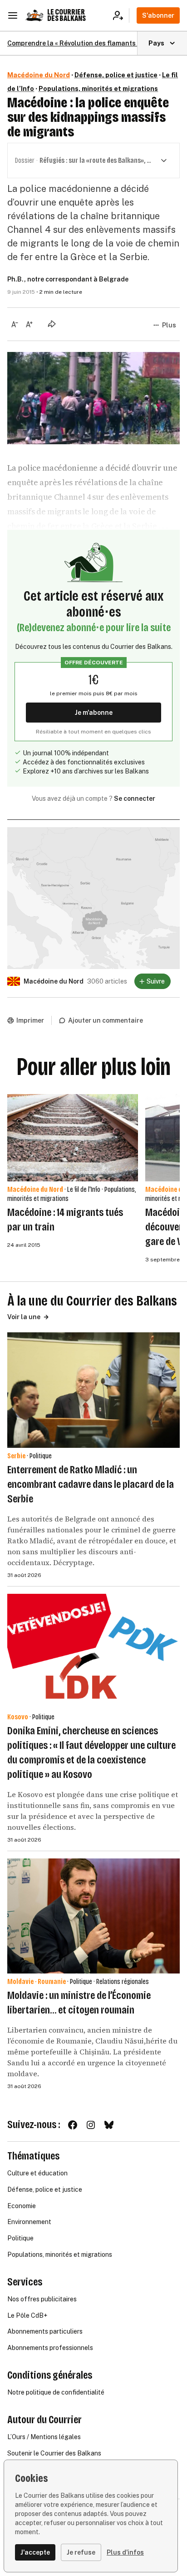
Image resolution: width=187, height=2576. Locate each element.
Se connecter (135, 798)
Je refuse (81, 2552)
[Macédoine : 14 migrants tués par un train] (73, 1138)
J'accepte (35, 2552)
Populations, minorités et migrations (98, 89)
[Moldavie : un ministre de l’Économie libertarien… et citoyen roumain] (93, 1916)
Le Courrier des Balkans (66, 15)
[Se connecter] (121, 15)
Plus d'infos (125, 2552)
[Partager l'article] (52, 324)
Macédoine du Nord (39, 75)
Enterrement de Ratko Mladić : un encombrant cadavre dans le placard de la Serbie (91, 1484)
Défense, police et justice (116, 75)
